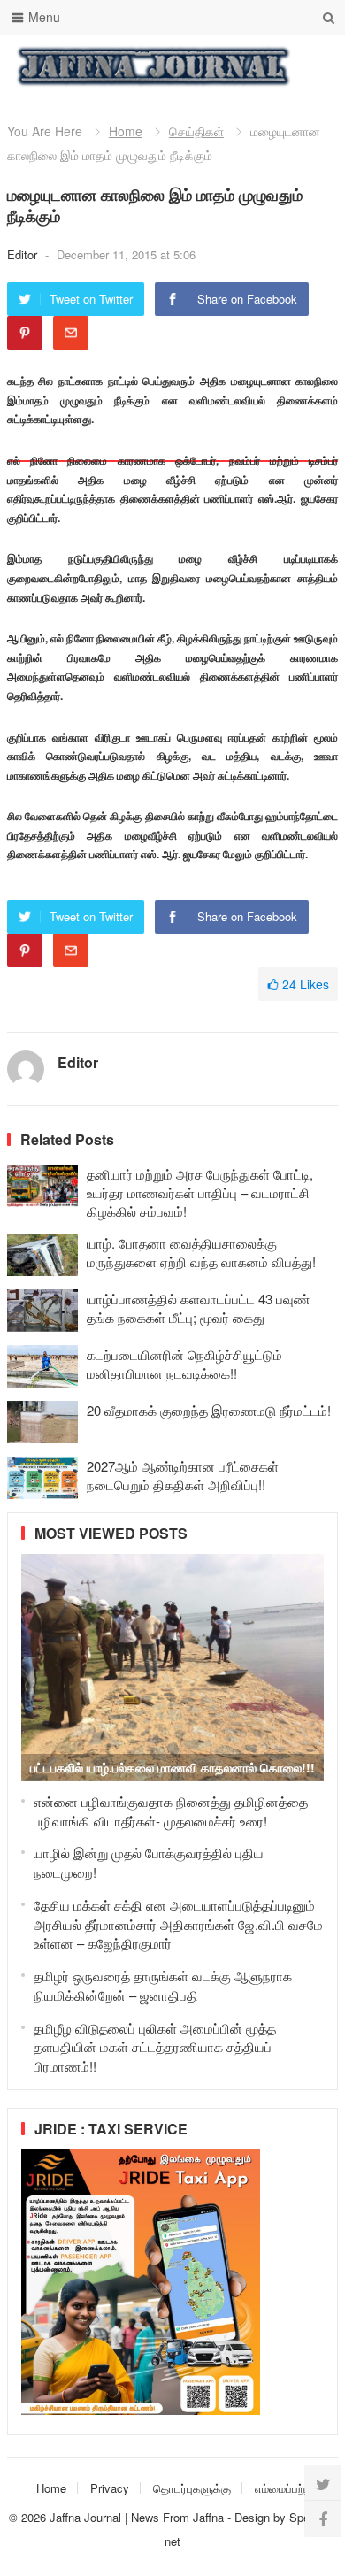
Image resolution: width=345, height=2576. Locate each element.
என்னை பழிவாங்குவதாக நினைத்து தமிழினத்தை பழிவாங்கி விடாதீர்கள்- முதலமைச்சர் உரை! (171, 1811)
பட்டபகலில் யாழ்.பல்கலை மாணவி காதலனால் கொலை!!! (172, 1767)
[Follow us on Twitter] (323, 2483)
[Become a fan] (323, 2518)
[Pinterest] (25, 333)
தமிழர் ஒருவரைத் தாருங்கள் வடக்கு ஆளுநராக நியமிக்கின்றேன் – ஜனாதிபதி (163, 1985)
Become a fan (311, 66)
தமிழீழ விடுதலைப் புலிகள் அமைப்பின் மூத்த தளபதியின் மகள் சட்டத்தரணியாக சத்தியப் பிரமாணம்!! (155, 2047)
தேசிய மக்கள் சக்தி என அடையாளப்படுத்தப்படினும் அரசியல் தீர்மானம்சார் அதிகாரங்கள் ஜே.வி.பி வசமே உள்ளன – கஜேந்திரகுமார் (178, 1924)
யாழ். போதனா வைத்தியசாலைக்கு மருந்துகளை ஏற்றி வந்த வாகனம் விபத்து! (201, 1252)
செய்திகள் (196, 131)
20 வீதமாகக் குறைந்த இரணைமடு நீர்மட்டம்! (209, 1410)
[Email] (71, 333)
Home (126, 131)
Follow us (253, 66)
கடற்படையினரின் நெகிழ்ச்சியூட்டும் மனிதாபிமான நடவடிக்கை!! (184, 1364)
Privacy (110, 2488)
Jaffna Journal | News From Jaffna (137, 2517)
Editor (24, 254)
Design (254, 2517)
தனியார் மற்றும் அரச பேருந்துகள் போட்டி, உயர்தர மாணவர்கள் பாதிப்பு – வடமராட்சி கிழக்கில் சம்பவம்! (200, 1192)
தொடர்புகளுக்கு (192, 2488)
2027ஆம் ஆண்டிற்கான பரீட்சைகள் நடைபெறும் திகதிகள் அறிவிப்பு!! (183, 1475)
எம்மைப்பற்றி (284, 2488)
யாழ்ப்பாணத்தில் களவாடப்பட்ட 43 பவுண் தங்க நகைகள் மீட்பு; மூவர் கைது (198, 1308)
